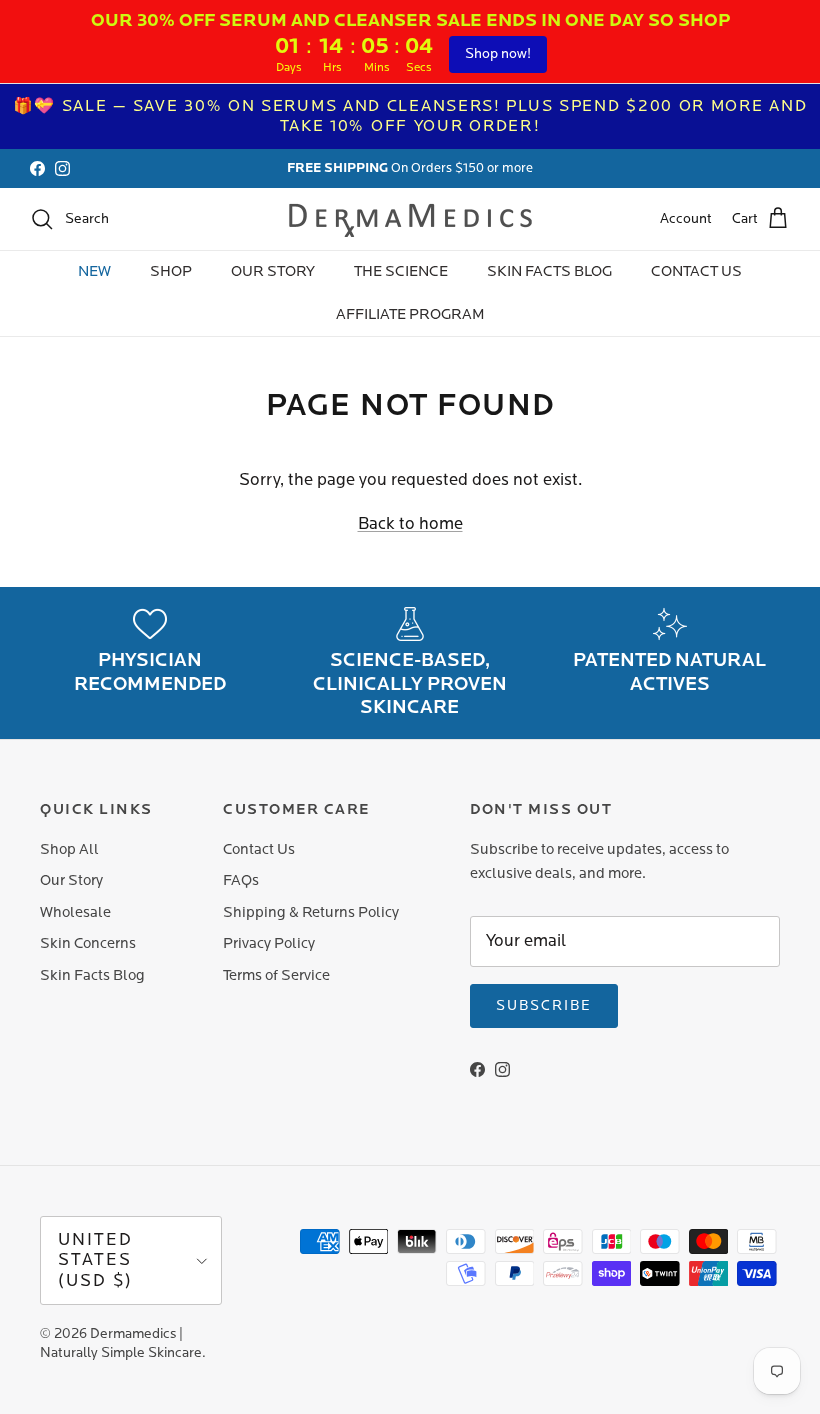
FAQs (241, 880)
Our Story (71, 880)
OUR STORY (273, 271)
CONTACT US (696, 271)
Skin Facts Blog (92, 975)
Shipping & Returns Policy (311, 912)
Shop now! (498, 54)
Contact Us (259, 849)
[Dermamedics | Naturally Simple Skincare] (410, 219)
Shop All (69, 849)
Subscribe (544, 1006)
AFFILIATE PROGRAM (410, 314)
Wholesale (75, 912)
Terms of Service (276, 975)
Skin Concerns (88, 943)
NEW (94, 271)
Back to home (410, 523)
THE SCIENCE (401, 271)
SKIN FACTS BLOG (549, 271)
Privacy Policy (269, 943)
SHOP (171, 271)
